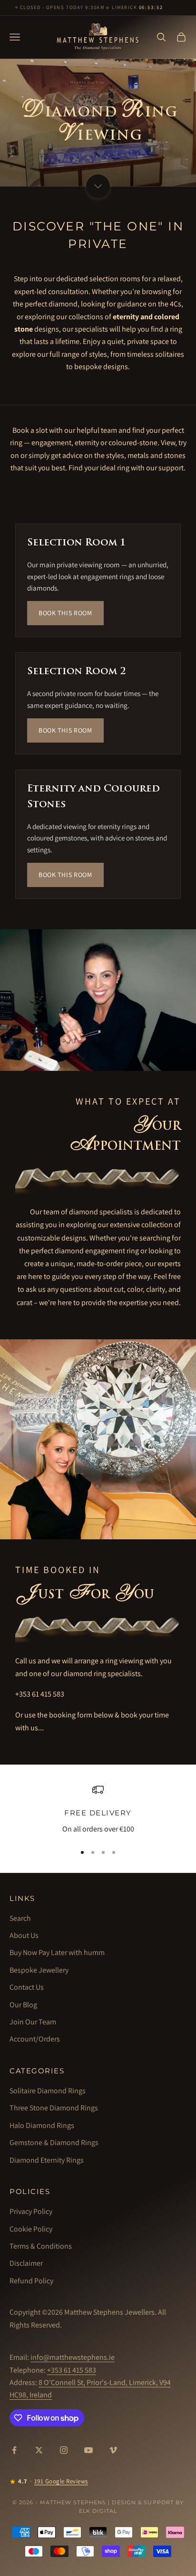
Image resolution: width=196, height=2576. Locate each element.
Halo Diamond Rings (42, 2125)
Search (20, 1918)
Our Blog (23, 2005)
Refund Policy (31, 2281)
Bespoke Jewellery (39, 1970)
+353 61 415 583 (40, 1694)
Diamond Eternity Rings (47, 2160)
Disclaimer (26, 2263)
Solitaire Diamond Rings (48, 2091)
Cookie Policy (31, 2229)
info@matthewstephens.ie (73, 2357)
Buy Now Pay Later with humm (57, 1952)
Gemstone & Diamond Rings (54, 2142)
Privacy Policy (31, 2211)
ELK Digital (98, 2511)
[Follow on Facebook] (14, 2450)
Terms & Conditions (41, 2246)
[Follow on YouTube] (88, 2450)
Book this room (65, 613)
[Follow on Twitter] (39, 2450)
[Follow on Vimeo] (113, 2450)
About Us (24, 1935)
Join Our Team (33, 2022)
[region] (98, 1810)
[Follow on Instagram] (64, 2450)
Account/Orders (35, 2039)
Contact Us (27, 1987)
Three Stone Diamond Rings (54, 2108)
